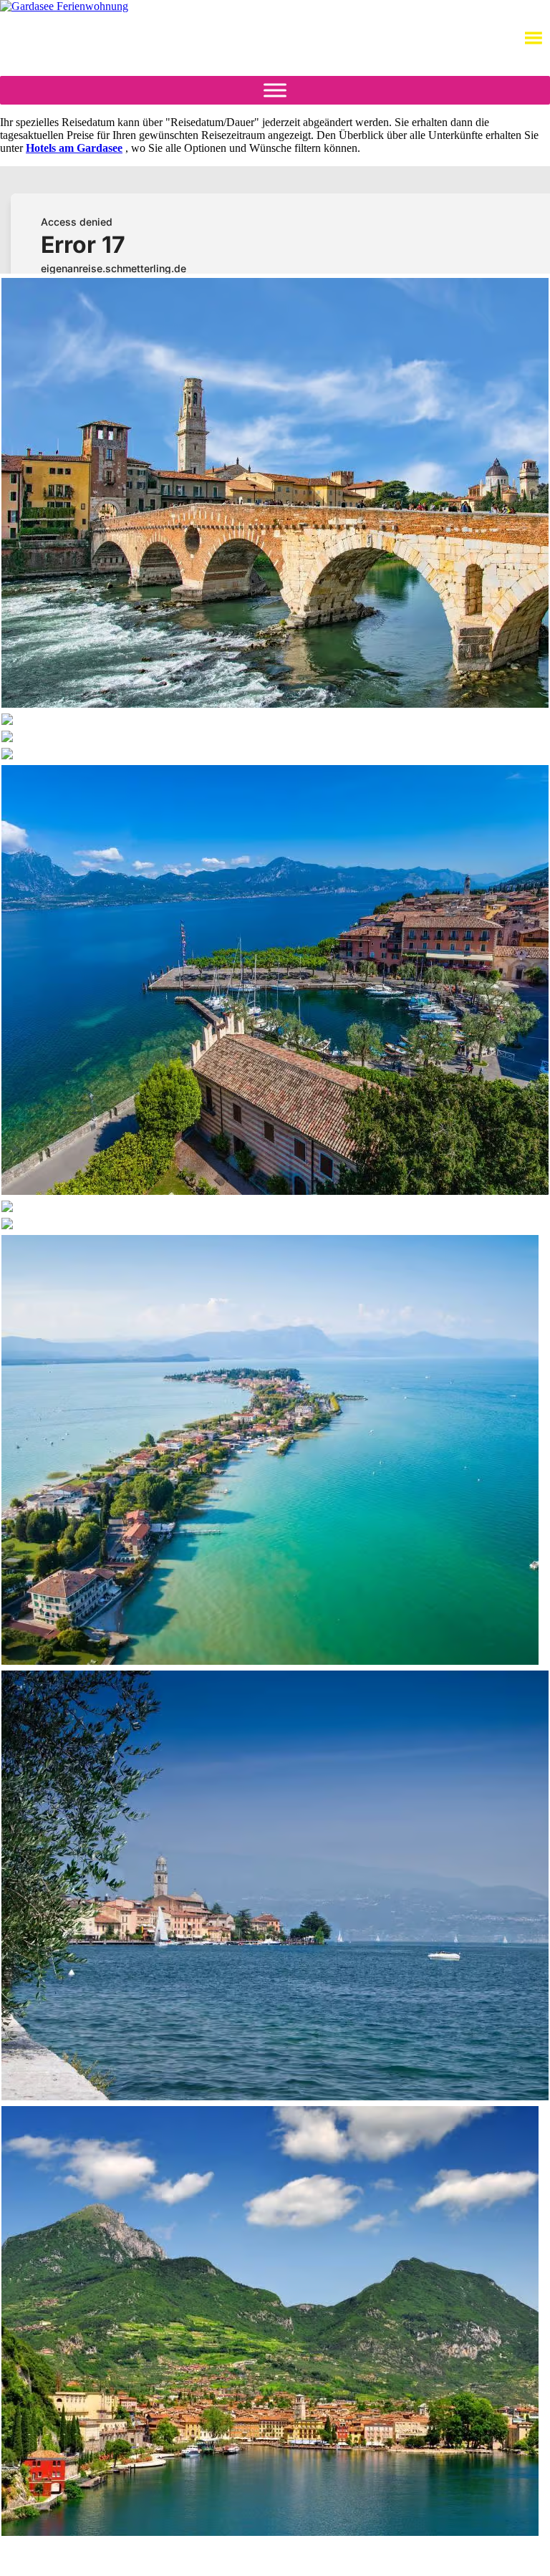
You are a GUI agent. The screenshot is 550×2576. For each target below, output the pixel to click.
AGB (194, 2558)
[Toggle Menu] (275, 90)
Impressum (302, 2558)
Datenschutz (243, 2558)
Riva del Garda (59, 2552)
